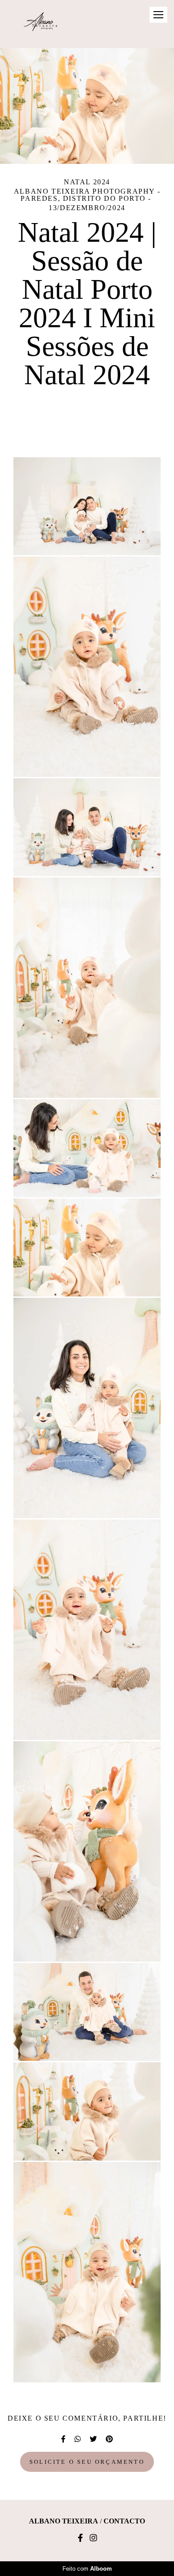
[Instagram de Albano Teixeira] (93, 2538)
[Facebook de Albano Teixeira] (80, 2538)
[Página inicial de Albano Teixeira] (40, 24)
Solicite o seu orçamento (87, 2462)
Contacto (124, 2521)
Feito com (87, 2569)
